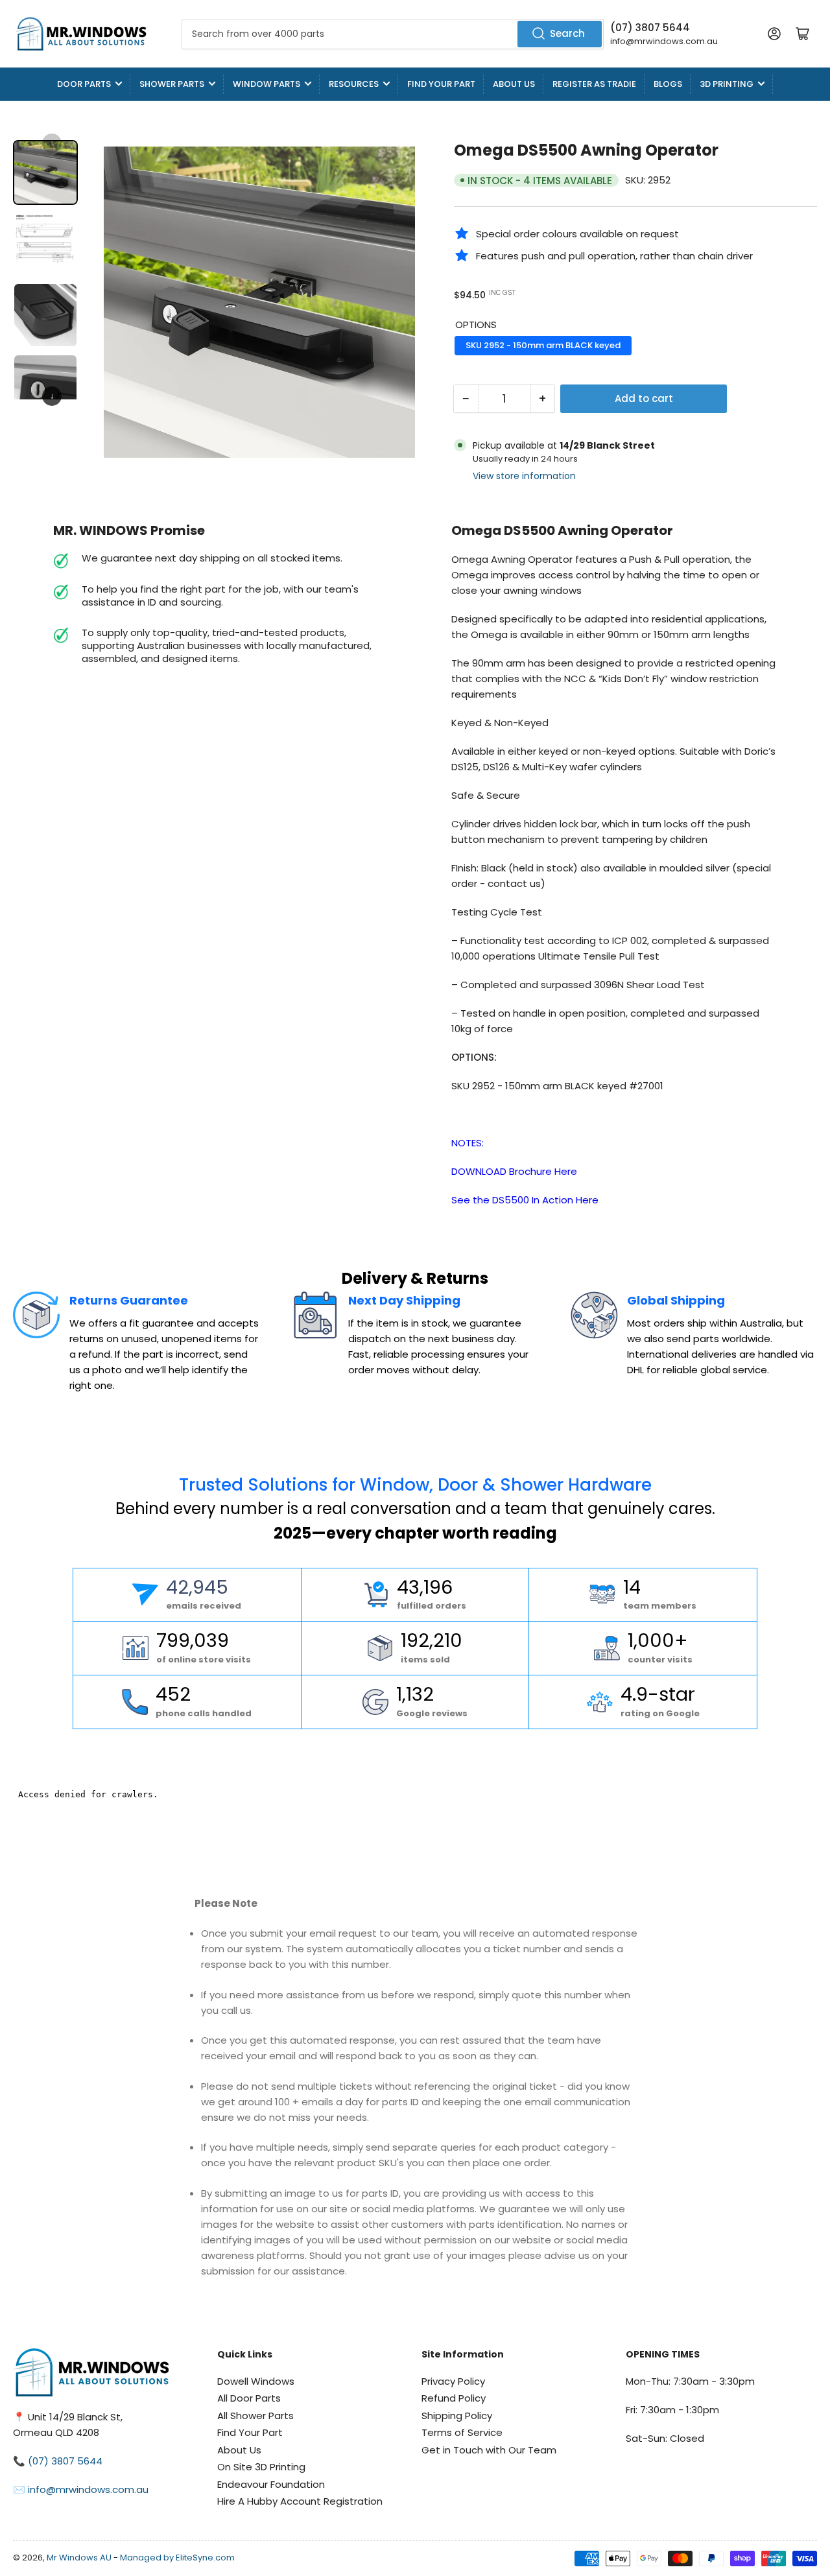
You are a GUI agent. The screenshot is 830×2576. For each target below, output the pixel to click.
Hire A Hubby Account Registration (300, 2501)
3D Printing (727, 84)
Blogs (668, 84)
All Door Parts (249, 2398)
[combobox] (393, 34)
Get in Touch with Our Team (489, 2450)
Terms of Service (462, 2432)
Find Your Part (441, 84)
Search (567, 33)
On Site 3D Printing (261, 2467)
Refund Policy (454, 2398)
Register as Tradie (594, 84)
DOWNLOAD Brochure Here (514, 1171)
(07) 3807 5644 (650, 28)
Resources (354, 84)
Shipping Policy (457, 2416)
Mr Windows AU (79, 2558)
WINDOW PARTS (267, 84)
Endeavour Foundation (271, 2484)
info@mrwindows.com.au (664, 41)
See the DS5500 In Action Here (525, 1200)
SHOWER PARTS (172, 84)
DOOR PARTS (84, 84)
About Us (514, 84)
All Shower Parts (255, 2416)
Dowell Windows (256, 2381)
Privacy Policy (453, 2381)
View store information (524, 476)
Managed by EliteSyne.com (177, 2558)
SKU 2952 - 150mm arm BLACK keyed (543, 345)
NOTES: (468, 1143)
